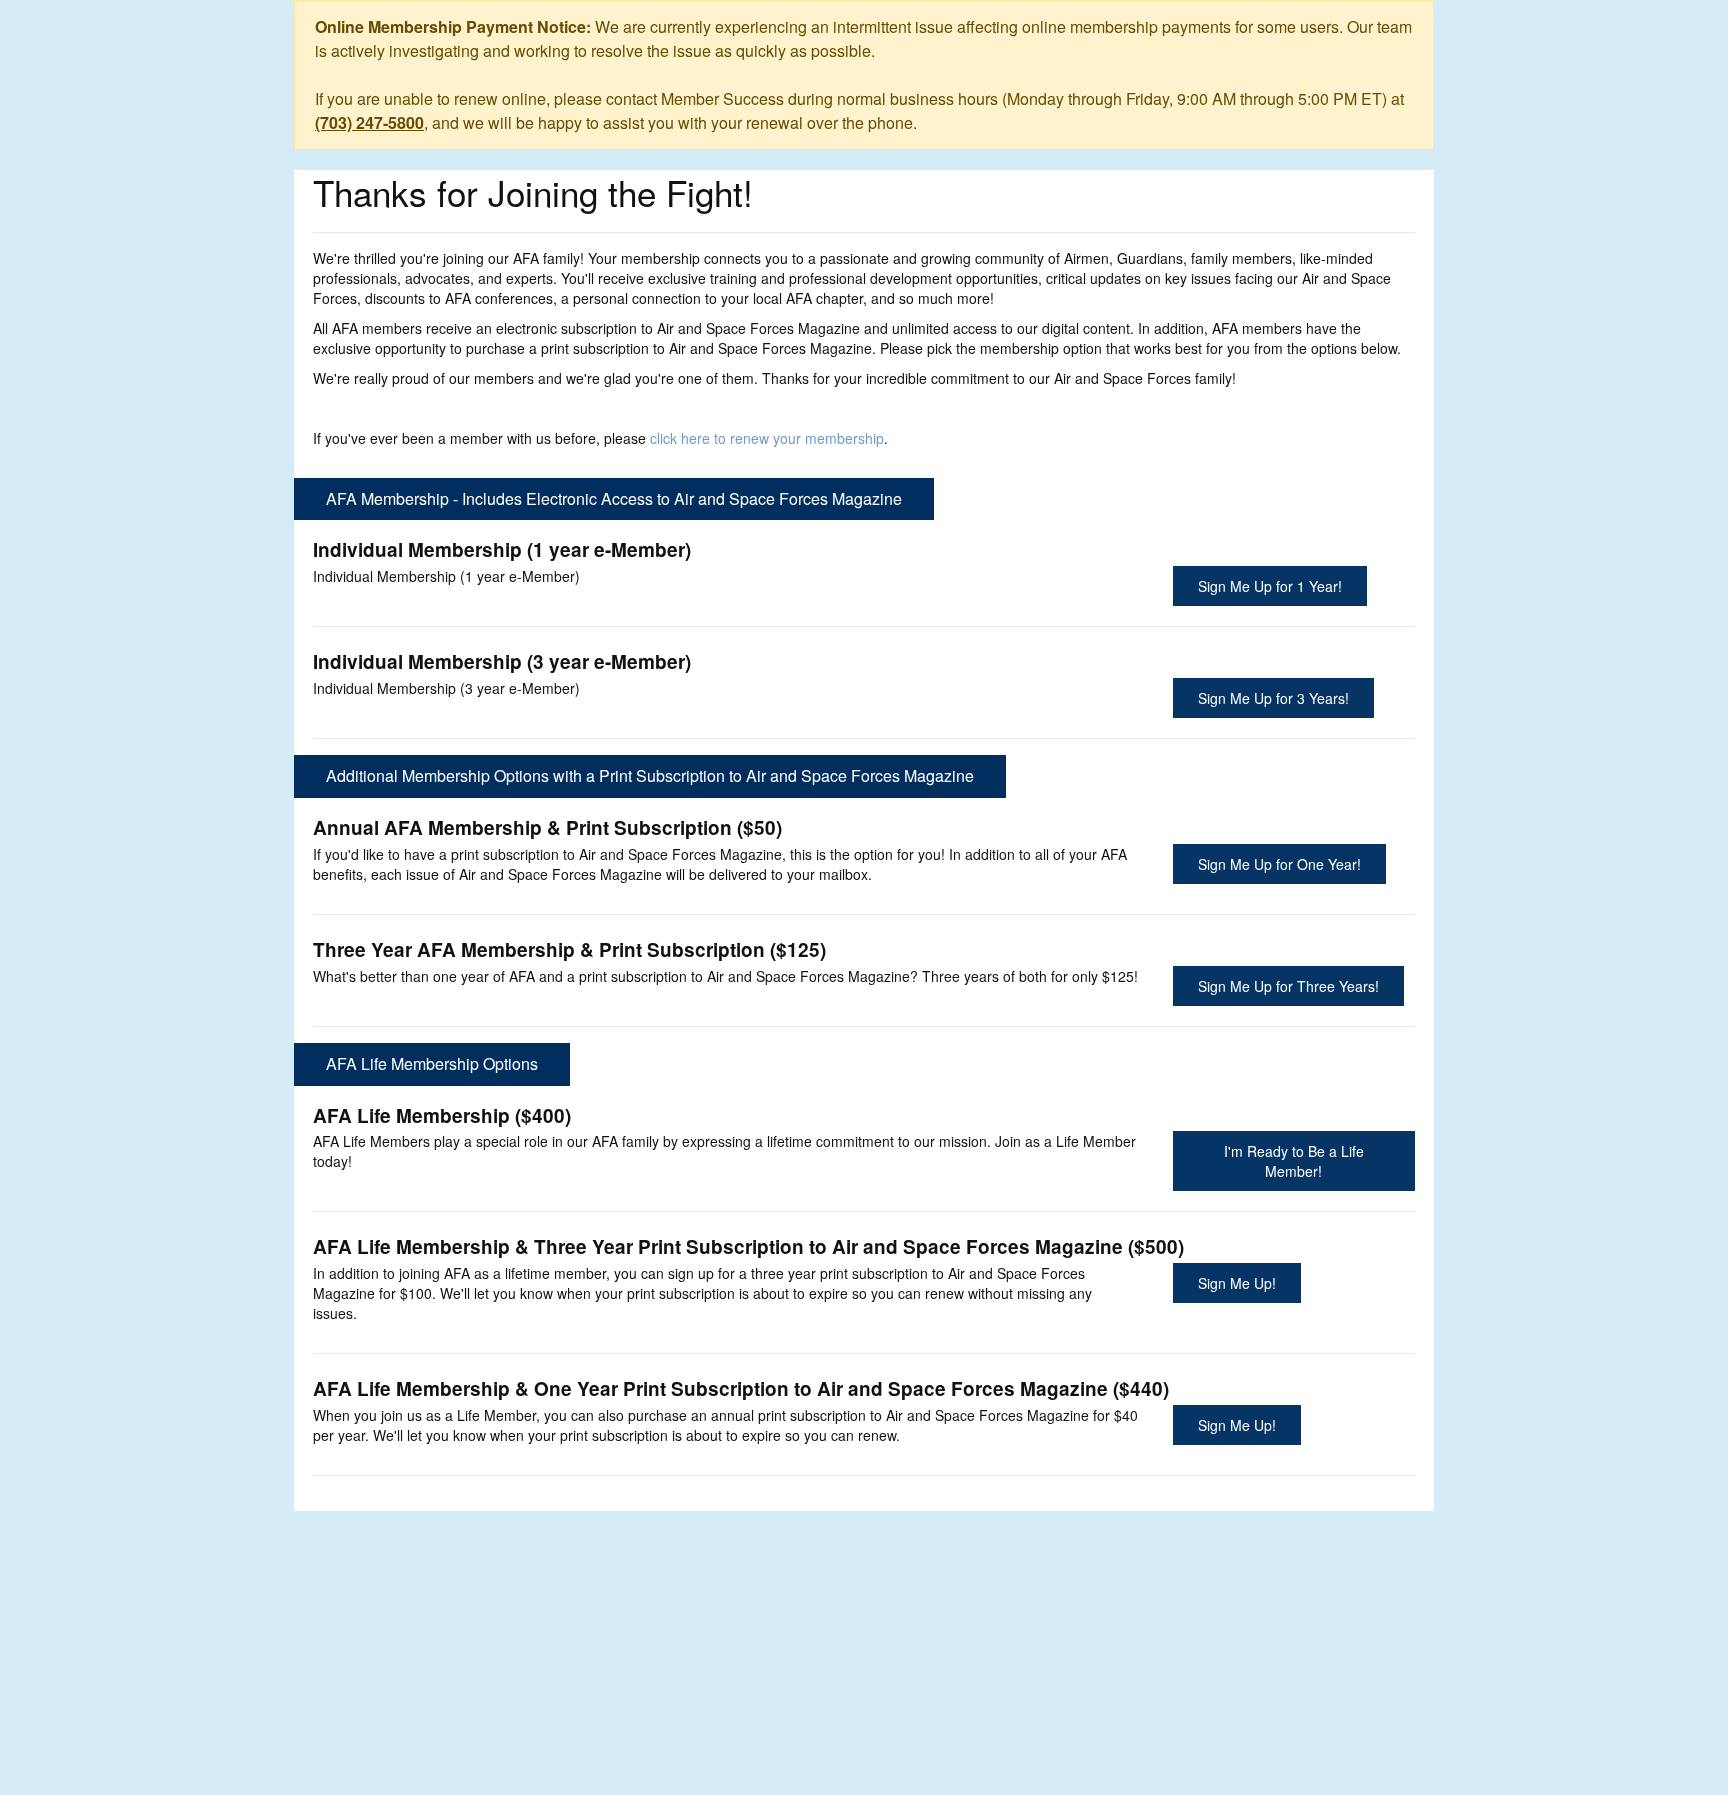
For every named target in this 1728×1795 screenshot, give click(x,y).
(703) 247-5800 (369, 122)
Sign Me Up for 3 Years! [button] (1273, 698)
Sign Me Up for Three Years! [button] (1288, 986)
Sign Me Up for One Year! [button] (1279, 864)
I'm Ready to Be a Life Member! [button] (1294, 1161)
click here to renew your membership (767, 438)
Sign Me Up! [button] (1237, 1283)
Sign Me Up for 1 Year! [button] (1270, 586)
